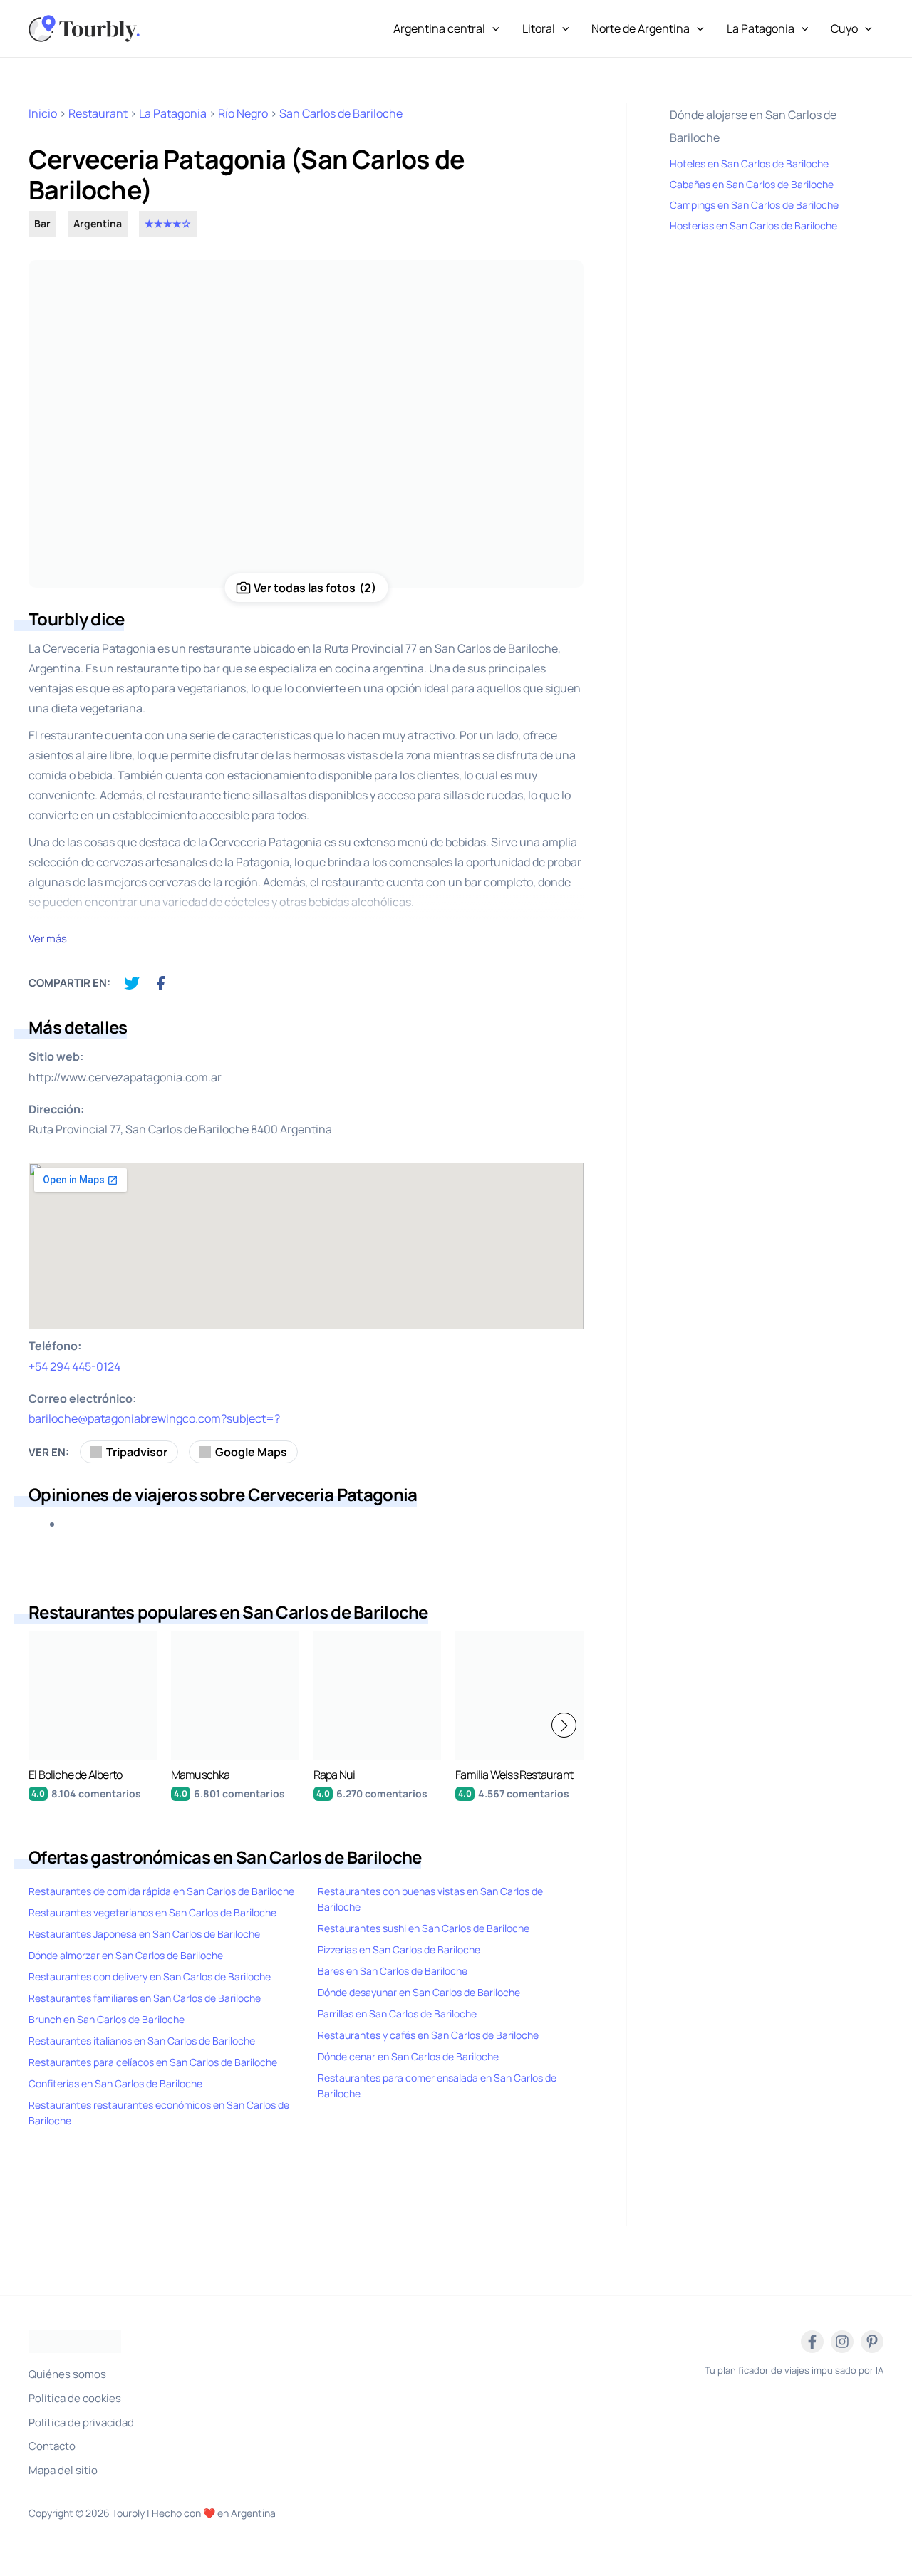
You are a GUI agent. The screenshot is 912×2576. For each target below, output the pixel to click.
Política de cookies (75, 2398)
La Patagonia (761, 28)
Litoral (539, 28)
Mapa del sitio (63, 2470)
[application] (492, 28)
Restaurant (98, 113)
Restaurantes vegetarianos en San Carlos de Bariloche (152, 1912)
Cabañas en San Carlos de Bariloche (752, 184)
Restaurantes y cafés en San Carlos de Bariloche (428, 2035)
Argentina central (439, 28)
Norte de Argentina (641, 28)
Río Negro (243, 113)
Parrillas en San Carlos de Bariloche (397, 2014)
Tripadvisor (137, 1452)
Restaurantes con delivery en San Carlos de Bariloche (150, 1977)
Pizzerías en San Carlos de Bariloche (399, 1949)
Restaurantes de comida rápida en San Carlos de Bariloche (161, 1891)
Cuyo (844, 28)
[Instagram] (842, 2342)
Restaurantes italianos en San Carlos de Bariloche (142, 2041)
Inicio (43, 113)
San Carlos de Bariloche (341, 113)
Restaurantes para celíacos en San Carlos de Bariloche (153, 2062)
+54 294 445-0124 (74, 1366)
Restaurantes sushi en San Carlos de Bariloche (424, 1928)
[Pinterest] (872, 2342)
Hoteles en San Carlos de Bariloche (749, 163)
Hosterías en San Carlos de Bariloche (753, 225)
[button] (564, 1725)
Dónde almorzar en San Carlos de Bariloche (126, 1955)
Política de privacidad (81, 2422)
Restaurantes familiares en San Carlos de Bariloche (145, 1998)
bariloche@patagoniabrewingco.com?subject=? (154, 1418)
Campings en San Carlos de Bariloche (754, 205)
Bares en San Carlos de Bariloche (393, 1971)
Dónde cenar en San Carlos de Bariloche (408, 2056)
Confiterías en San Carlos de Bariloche (115, 2083)
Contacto (52, 2446)
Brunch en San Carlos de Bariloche (107, 2019)
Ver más (48, 939)
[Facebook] (812, 2342)
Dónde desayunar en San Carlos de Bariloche (419, 1992)
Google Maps (251, 1452)
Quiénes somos (67, 2374)
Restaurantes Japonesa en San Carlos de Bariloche (144, 1934)
